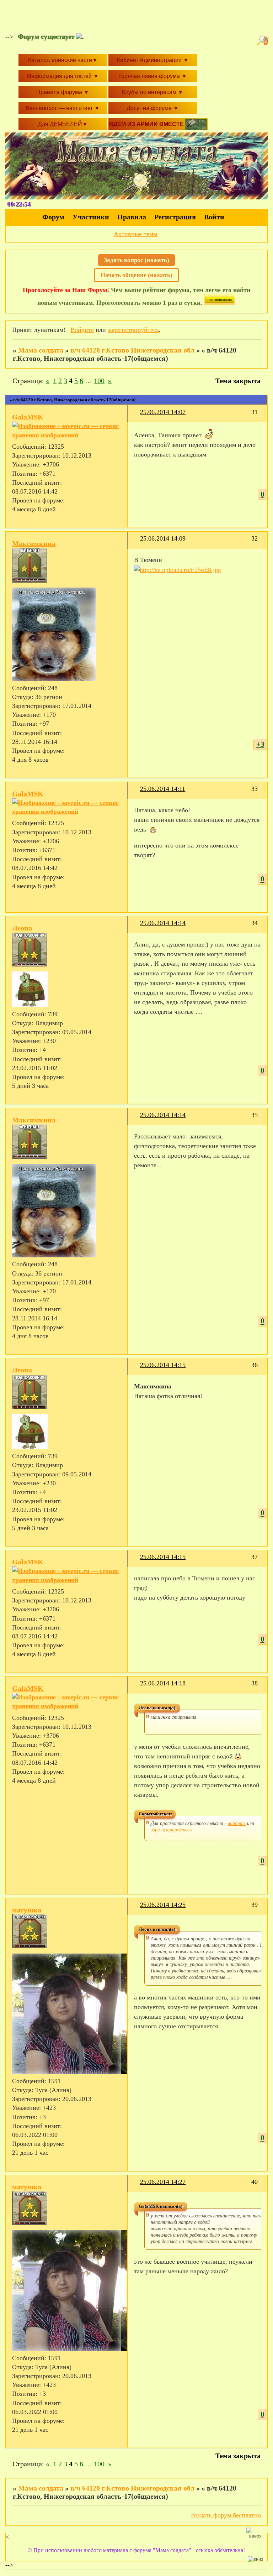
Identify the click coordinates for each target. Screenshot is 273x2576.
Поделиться (137, 416)
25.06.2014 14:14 (163, 923)
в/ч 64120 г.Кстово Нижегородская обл (132, 350)
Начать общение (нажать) (136, 275)
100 (99, 381)
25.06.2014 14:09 (163, 538)
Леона (22, 928)
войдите (237, 1823)
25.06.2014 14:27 (163, 2182)
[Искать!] (263, 41)
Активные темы (136, 234)
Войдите (82, 330)
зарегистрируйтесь (133, 330)
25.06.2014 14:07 (163, 412)
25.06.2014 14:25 (163, 1905)
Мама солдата (41, 350)
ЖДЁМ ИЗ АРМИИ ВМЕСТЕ (147, 124)
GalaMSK (28, 417)
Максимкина (34, 543)
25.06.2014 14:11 (163, 789)
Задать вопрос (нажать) (136, 260)
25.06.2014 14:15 (163, 1365)
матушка (27, 1910)
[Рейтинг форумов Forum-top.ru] (220, 303)
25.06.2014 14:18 (163, 1683)
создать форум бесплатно (226, 2515)
